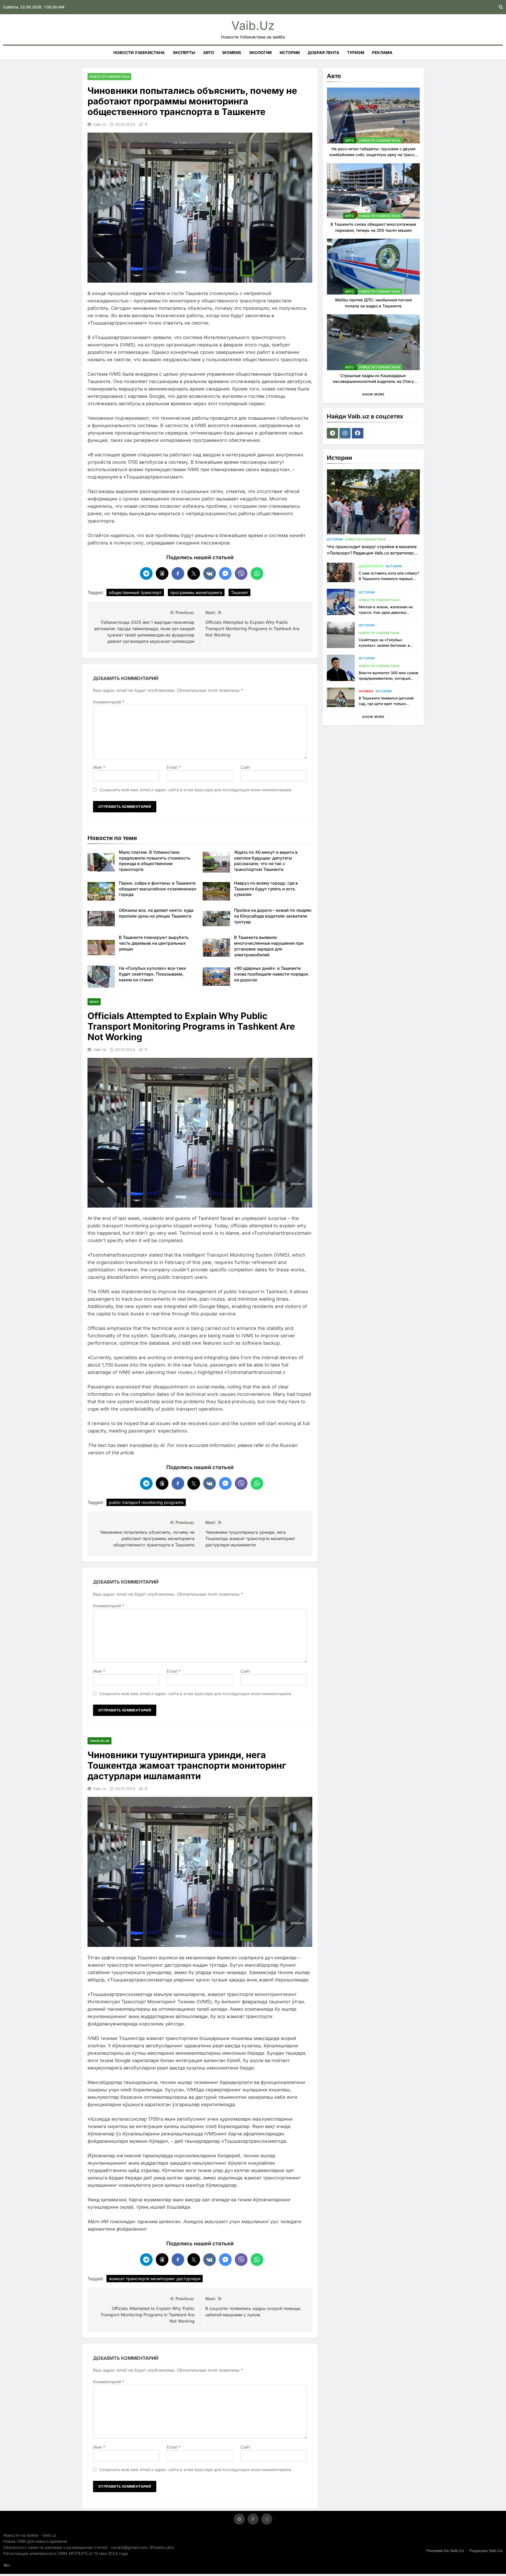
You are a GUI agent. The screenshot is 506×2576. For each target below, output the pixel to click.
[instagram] (346, 433)
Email (174, 767)
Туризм (356, 53)
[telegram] (333, 433)
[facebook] (358, 433)
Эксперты (184, 53)
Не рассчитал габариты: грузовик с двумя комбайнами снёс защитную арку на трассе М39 (373, 155)
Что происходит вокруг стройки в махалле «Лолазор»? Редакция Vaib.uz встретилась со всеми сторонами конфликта (372, 553)
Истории (290, 53)
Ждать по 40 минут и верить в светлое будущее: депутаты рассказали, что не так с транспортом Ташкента (266, 861)
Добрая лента (323, 53)
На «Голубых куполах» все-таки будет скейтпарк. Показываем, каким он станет (152, 974)
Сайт (245, 767)
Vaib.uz (253, 25)
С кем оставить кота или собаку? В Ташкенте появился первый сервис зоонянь (389, 579)
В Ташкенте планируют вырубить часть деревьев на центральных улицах (154, 943)
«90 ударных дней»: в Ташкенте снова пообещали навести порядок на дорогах (271, 974)
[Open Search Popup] (501, 7)
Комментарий (109, 702)
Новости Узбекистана (139, 53)
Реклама (382, 53)
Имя (99, 767)
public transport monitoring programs (146, 1502)
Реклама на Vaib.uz (445, 2551)
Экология (260, 53)
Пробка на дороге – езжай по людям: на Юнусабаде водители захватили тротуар (273, 916)
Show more (373, 394)
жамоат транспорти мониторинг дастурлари (155, 2279)
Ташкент (239, 592)
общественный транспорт (135, 592)
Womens (232, 53)
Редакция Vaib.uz (486, 2551)
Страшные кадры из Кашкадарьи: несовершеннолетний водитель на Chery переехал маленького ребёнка (373, 382)
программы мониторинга (196, 592)
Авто (209, 53)
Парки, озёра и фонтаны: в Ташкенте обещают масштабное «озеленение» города (158, 889)
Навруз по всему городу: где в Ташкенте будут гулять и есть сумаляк (266, 889)
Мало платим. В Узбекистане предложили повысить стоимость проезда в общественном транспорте (155, 861)
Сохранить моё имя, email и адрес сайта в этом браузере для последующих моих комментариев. (196, 790)
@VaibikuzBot (162, 2547)
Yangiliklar (99, 1741)
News (94, 1002)
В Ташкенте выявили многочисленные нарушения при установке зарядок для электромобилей (269, 946)
